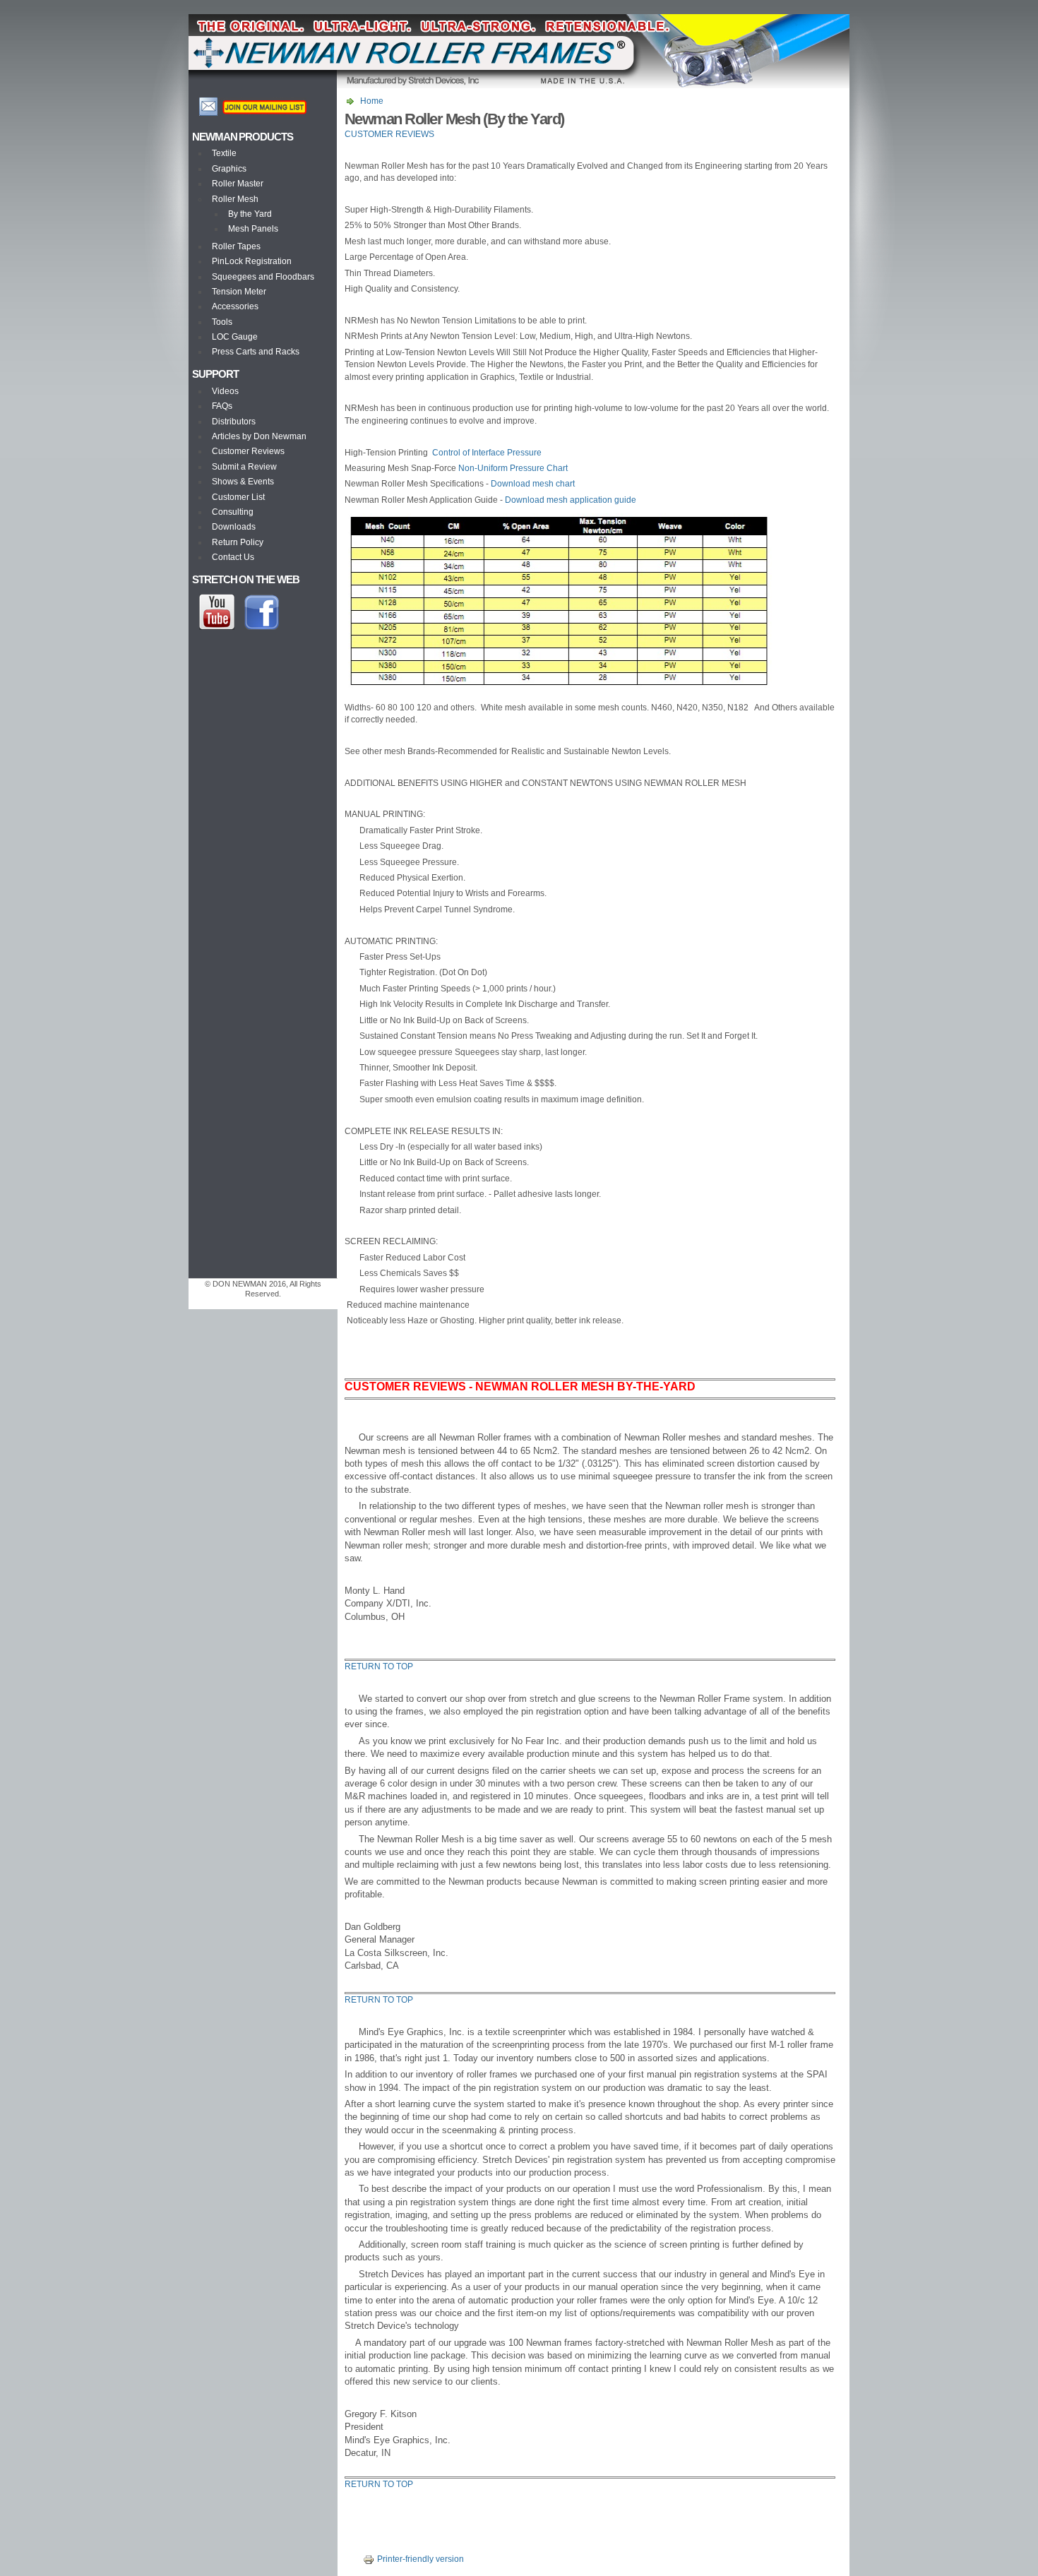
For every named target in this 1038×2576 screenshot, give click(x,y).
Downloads (234, 527)
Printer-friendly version (420, 2559)
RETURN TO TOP (379, 1666)
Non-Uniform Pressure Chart (513, 468)
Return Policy (238, 542)
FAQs (222, 406)
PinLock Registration (252, 261)
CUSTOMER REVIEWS (389, 134)
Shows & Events (243, 482)
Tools (222, 322)
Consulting (233, 512)
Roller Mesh (235, 199)
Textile (224, 153)
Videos (225, 391)
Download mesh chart (533, 484)
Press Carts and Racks (256, 352)
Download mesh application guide (571, 500)
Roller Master (238, 184)
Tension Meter (239, 292)
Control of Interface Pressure (487, 453)
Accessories (235, 306)
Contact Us (233, 557)
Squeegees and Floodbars (263, 277)
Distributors (234, 422)
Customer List (238, 497)
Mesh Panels (253, 229)
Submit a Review (244, 467)
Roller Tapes (236, 246)
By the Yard (250, 214)
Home (372, 101)
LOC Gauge (235, 337)
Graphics (229, 169)
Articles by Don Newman (259, 436)
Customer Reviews (248, 451)
